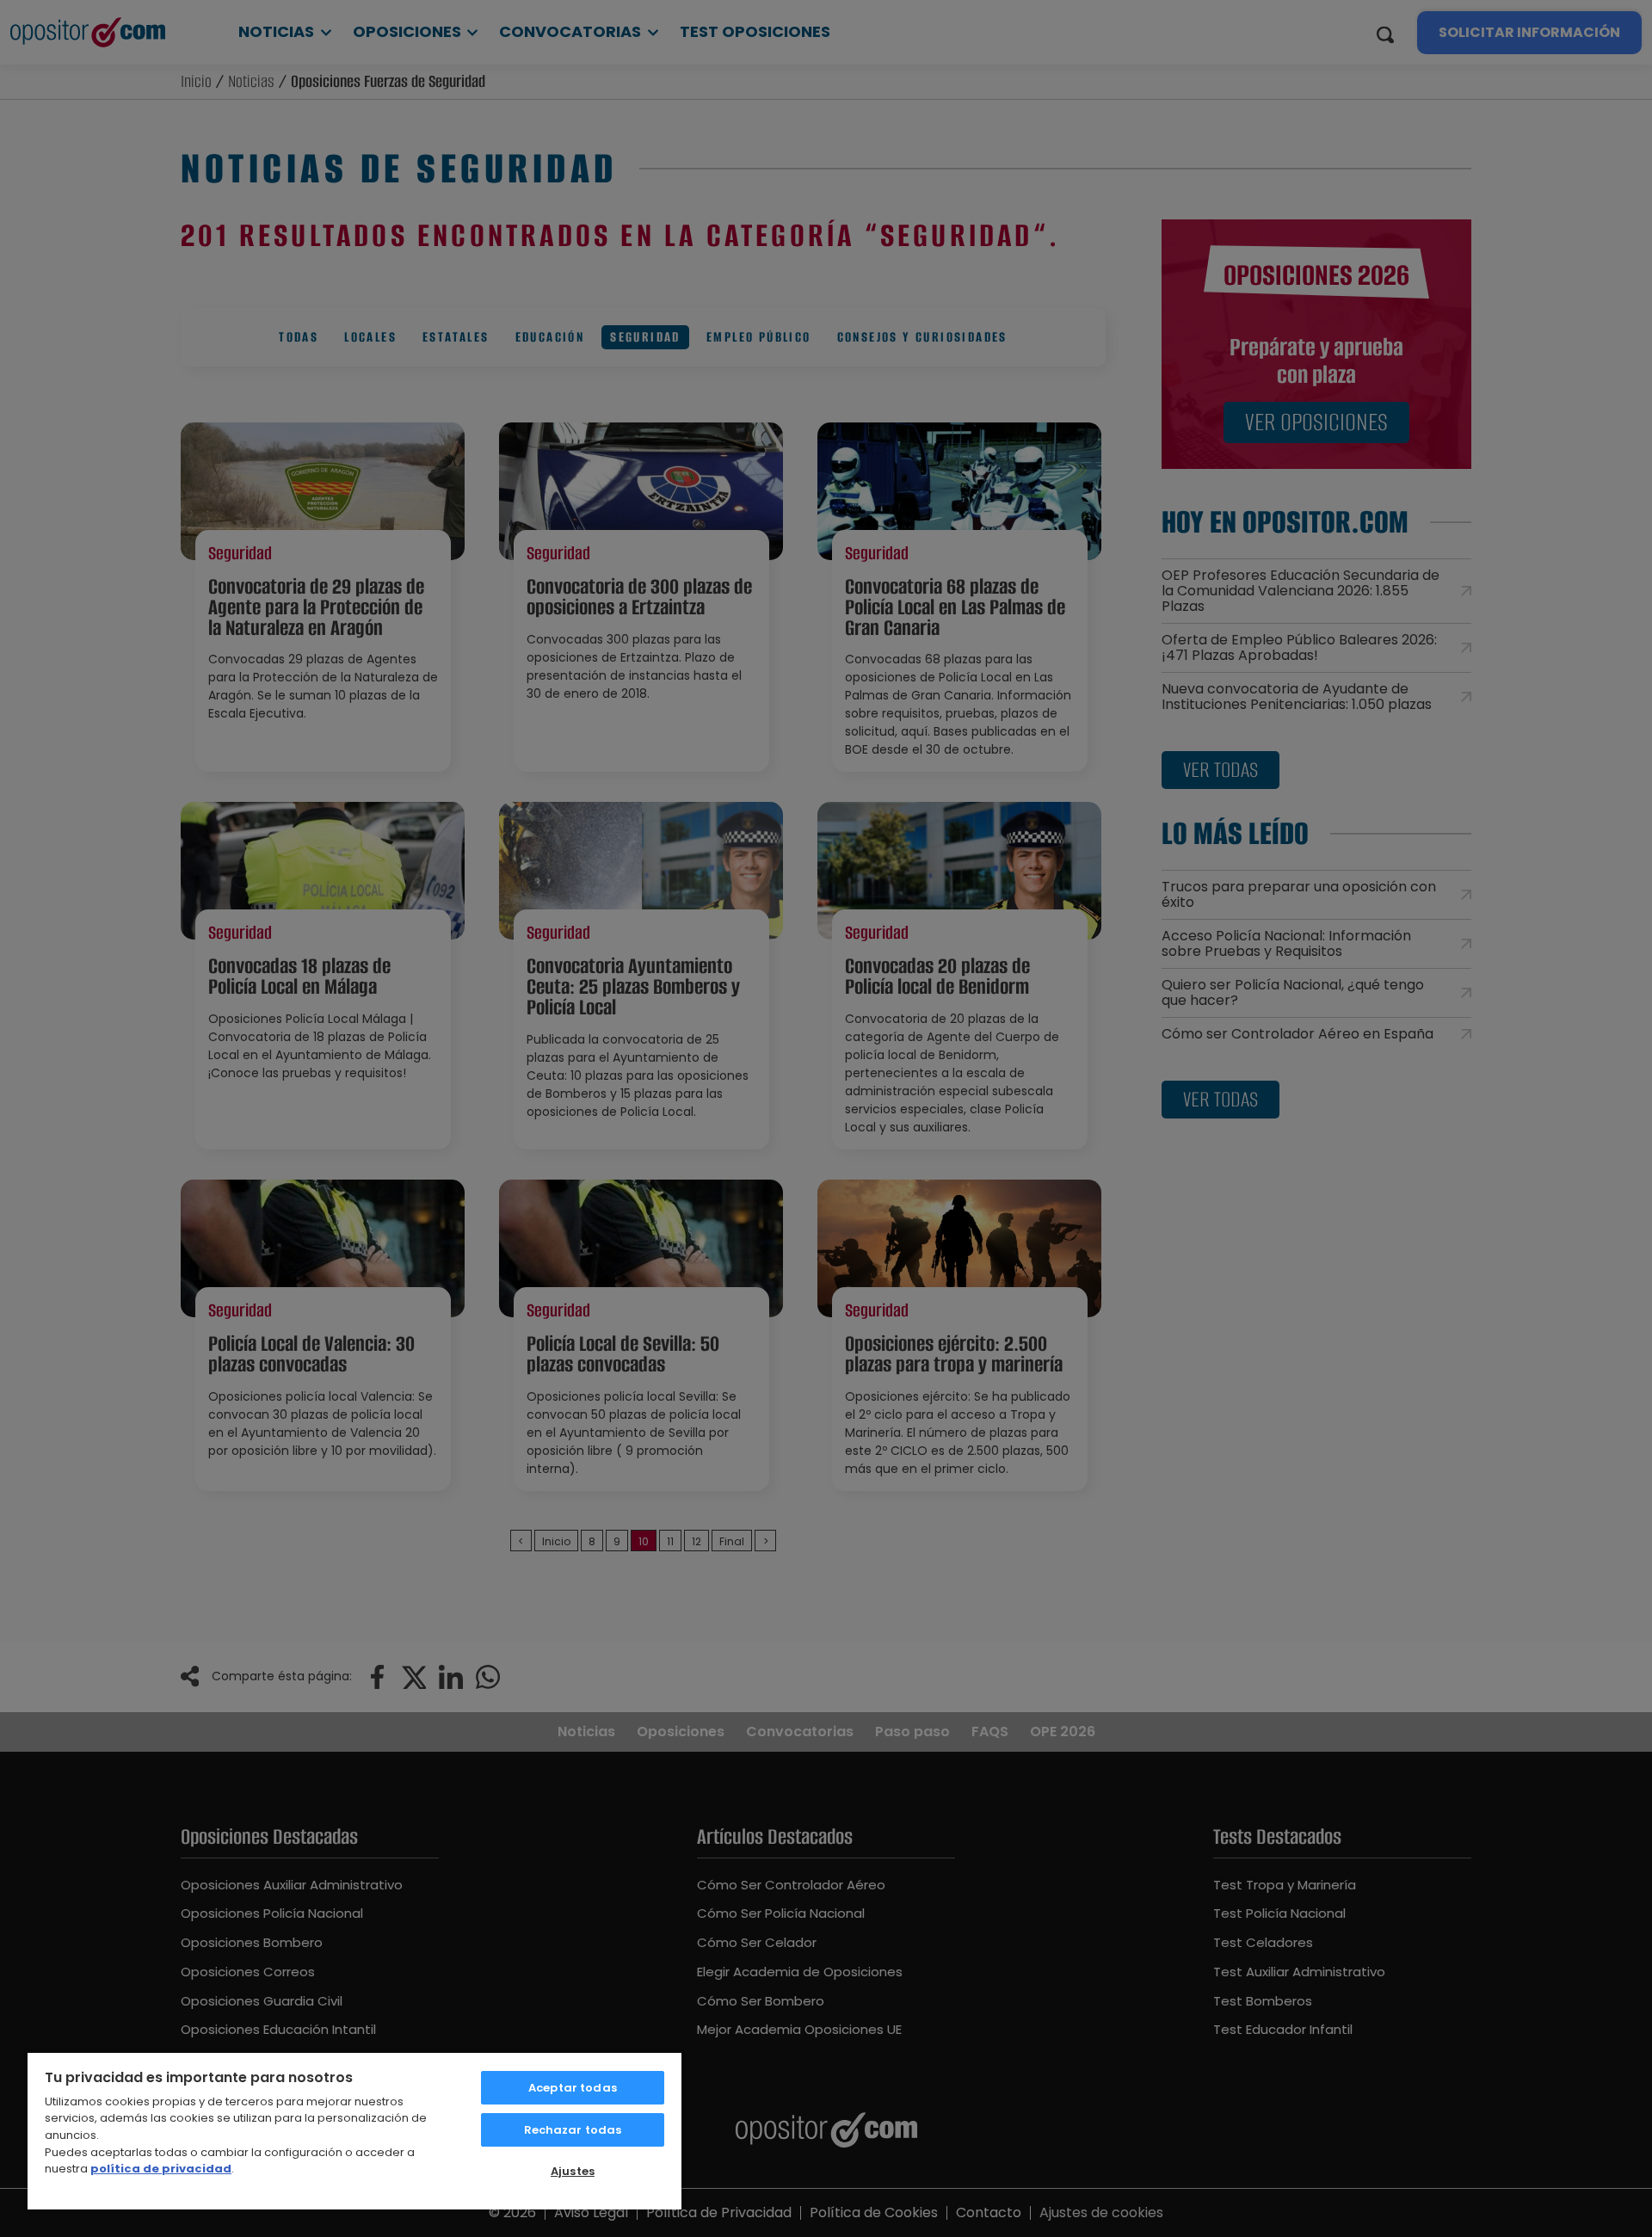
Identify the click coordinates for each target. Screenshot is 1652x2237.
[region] (354, 2130)
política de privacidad (161, 2169)
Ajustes (573, 2171)
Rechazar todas (573, 2130)
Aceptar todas (573, 2088)
